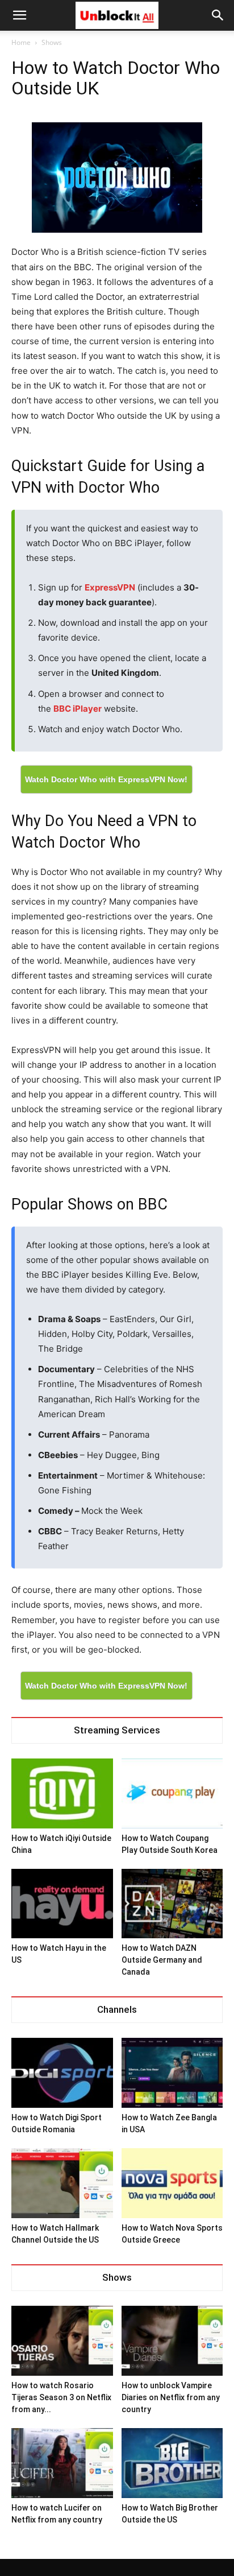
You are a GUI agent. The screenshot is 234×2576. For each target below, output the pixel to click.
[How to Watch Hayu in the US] (62, 1904)
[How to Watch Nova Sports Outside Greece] (172, 2183)
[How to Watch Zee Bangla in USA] (172, 2073)
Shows (52, 42)
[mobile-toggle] (19, 15)
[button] (218, 15)
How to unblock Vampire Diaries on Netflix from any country (171, 2397)
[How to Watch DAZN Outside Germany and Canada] (172, 1904)
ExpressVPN (110, 587)
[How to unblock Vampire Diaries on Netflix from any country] (172, 2341)
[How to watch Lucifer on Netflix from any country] (62, 2463)
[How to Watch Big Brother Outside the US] (172, 2463)
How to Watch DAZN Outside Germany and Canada (162, 1960)
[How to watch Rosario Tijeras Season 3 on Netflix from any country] (62, 2341)
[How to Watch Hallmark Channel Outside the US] (62, 2183)
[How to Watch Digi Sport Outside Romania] (62, 2073)
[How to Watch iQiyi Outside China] (62, 1793)
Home (21, 42)
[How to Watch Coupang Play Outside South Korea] (172, 1793)
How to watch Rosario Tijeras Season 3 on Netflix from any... (61, 2397)
